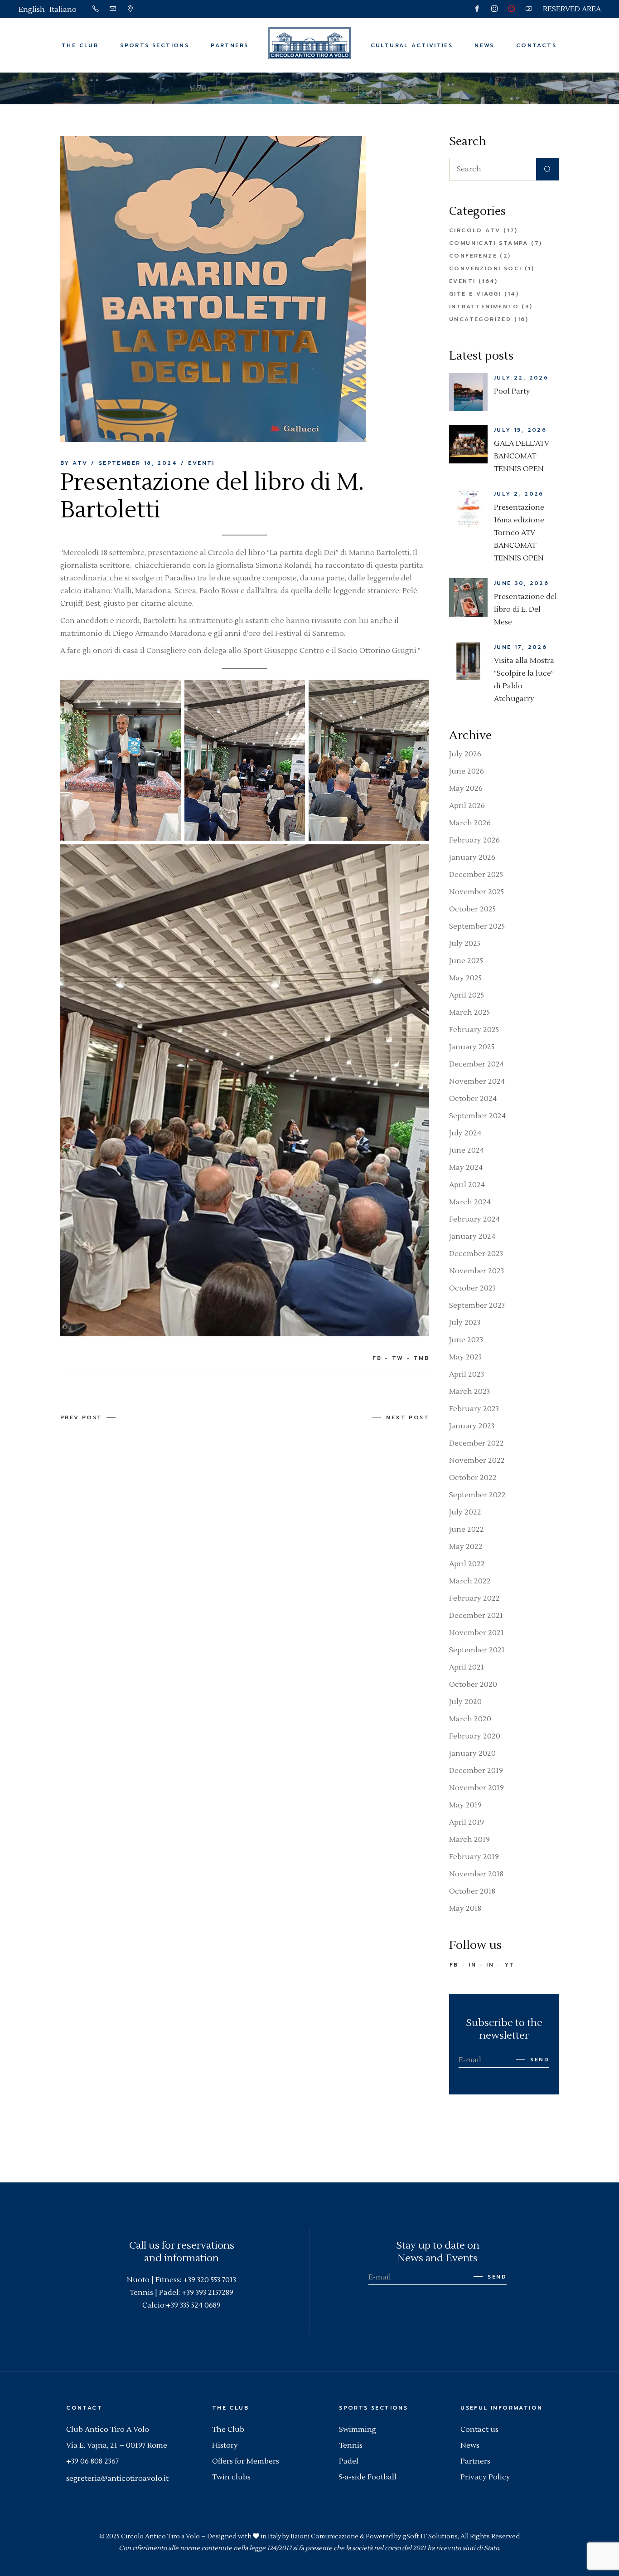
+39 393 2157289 (208, 2293)
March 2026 (470, 823)
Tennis (351, 2445)
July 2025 (465, 944)
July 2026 (465, 754)
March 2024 (470, 1202)
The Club (228, 2430)
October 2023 (472, 1288)
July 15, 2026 (520, 430)
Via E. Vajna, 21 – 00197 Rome (117, 2445)
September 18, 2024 (138, 463)
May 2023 (465, 1357)
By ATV (74, 463)
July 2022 (465, 1512)
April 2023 (467, 1374)
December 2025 (476, 875)
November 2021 (476, 1633)
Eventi (234, 89)
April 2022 (467, 1564)
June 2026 (467, 771)
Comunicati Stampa (489, 243)
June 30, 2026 (521, 583)
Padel (349, 2461)
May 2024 (466, 1168)
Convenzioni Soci (485, 268)
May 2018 (465, 1909)
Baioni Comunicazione (324, 2537)
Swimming (358, 2430)
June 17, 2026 (520, 647)
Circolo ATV (475, 230)
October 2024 (473, 1099)
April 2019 (467, 1822)
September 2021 (477, 1650)
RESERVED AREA (572, 9)
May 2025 (465, 978)
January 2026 (472, 857)
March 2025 (469, 1013)
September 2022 (477, 1495)
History (225, 2445)
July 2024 (465, 1133)
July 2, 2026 (519, 494)
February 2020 (475, 1736)
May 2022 (466, 1547)
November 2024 (477, 1081)
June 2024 (467, 1150)
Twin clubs (231, 2477)
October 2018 (472, 1891)
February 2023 (474, 1409)
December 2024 (476, 1064)
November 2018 (476, 1874)
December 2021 (476, 1616)
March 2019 (469, 1840)
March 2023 (469, 1392)
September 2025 (477, 926)
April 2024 (467, 1185)
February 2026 (474, 840)
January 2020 (472, 1753)
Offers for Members (246, 2461)
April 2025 (467, 995)
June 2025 (466, 961)
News (470, 2445)
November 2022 (477, 1461)
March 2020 (470, 1719)
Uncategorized (480, 319)
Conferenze (473, 256)
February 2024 (474, 1219)
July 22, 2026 (521, 378)
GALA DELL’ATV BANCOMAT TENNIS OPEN (522, 456)
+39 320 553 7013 (210, 2280)
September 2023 (477, 1305)
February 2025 (474, 1030)
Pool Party (512, 391)
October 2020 (473, 1685)
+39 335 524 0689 (193, 2305)
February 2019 (474, 1857)
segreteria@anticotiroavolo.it (117, 2479)
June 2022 (467, 1529)
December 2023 (476, 1254)
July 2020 (465, 1702)
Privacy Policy (485, 2477)
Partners (475, 2461)
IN (472, 1965)
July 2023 (465, 1323)
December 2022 (476, 1443)
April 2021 (467, 1667)
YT (510, 1965)
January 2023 (472, 1426)
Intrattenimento (484, 307)
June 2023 (466, 1340)
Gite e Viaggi (475, 294)
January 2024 (472, 1237)
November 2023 (476, 1271)
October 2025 (472, 909)
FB (454, 1965)
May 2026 (466, 789)
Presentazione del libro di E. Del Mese (525, 609)
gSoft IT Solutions (430, 2537)
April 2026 (467, 806)
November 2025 (476, 892)
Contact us (479, 2430)
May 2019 (465, 1805)
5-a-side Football (368, 2477)
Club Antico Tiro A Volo (108, 2430)
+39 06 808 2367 (92, 2461)
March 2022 (470, 1581)
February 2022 (474, 1598)
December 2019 (476, 1771)
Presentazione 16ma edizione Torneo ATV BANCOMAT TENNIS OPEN (519, 533)
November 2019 (476, 1788)
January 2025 (472, 1047)
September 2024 (477, 1116)
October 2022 (473, 1478)
